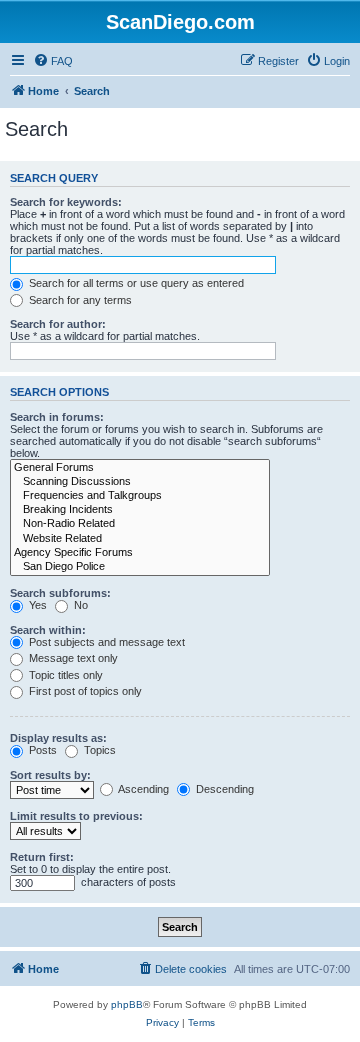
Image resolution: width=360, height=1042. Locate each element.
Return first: (42, 857)
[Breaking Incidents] (140, 510)
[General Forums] (140, 468)
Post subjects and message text (105, 642)
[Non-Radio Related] (140, 524)
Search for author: (58, 324)
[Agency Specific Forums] (140, 553)
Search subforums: (60, 593)
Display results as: (58, 738)
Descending (223, 789)
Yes (36, 605)
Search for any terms (79, 300)
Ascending (142, 789)
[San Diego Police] (140, 567)
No (79, 605)
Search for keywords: (66, 202)
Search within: (48, 630)
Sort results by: (50, 775)
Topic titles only (64, 675)
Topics (98, 750)
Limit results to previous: (76, 816)
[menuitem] (53, 61)
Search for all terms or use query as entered (135, 283)
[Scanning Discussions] (140, 482)
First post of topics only (84, 691)
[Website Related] (140, 539)
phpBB (127, 1004)
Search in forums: (57, 417)
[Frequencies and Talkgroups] (140, 496)
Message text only (72, 658)
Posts (41, 750)
